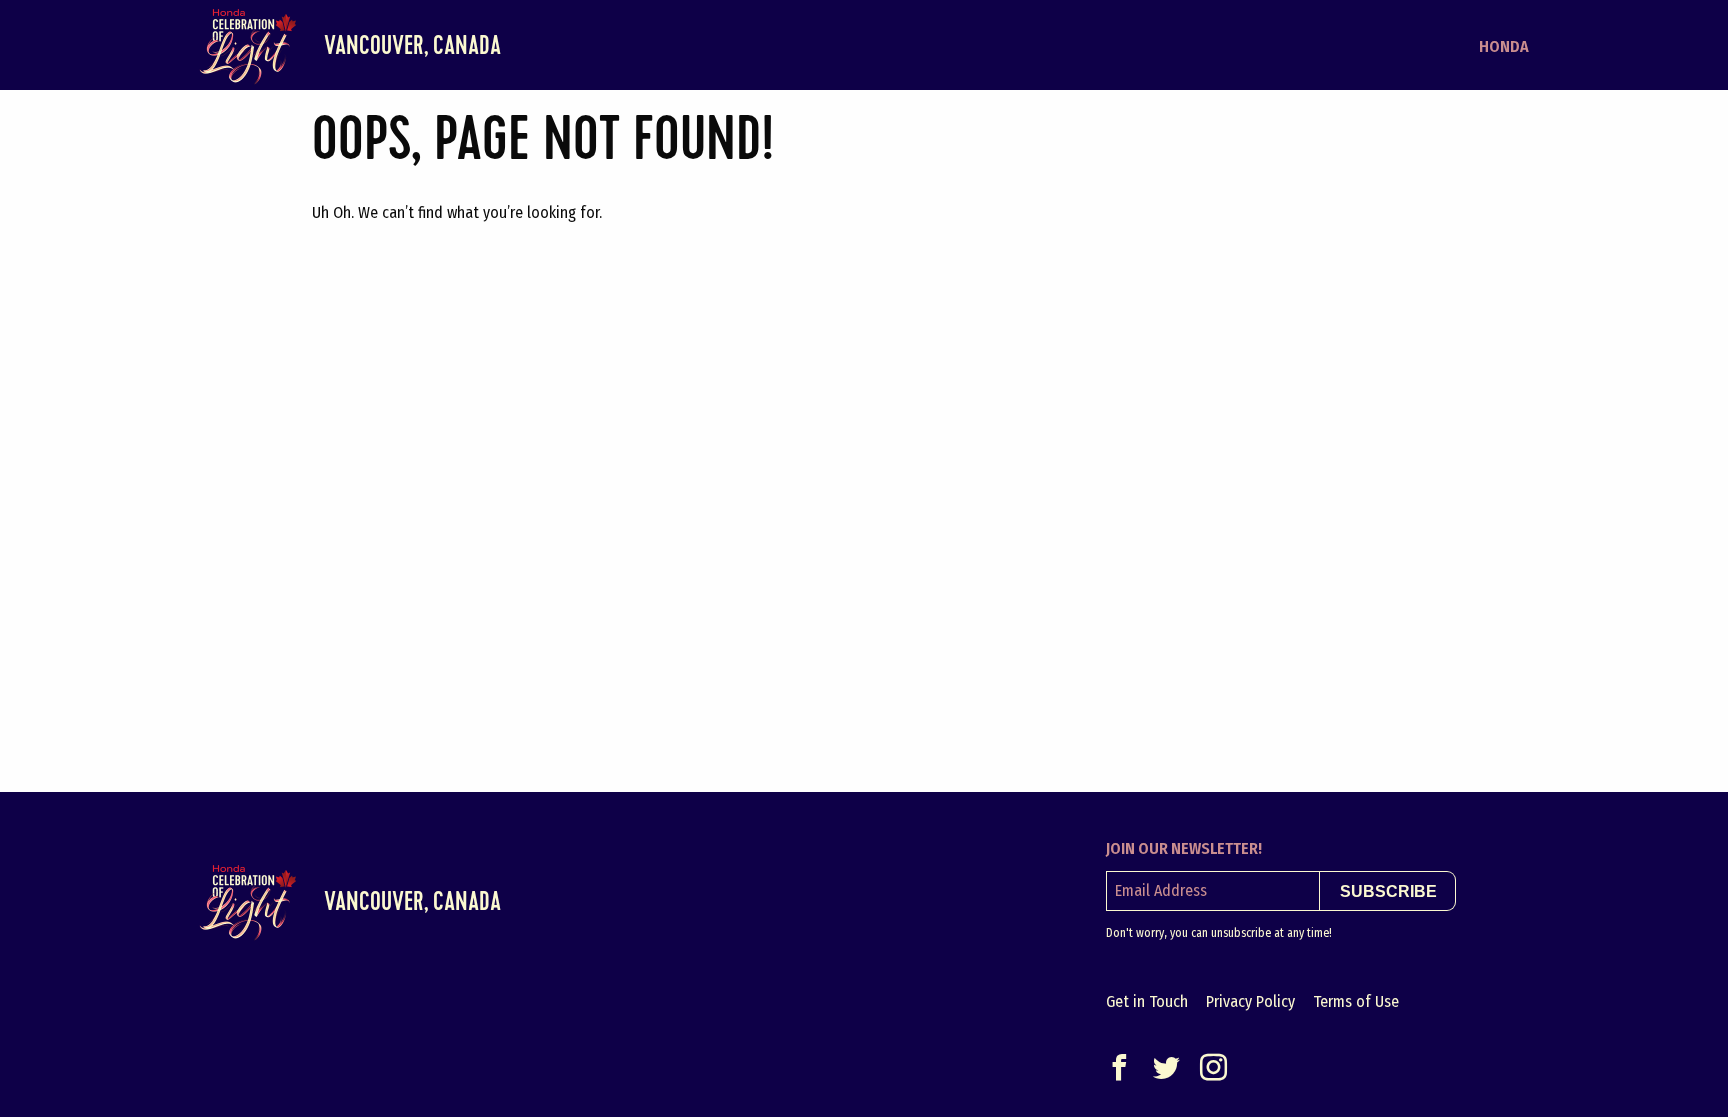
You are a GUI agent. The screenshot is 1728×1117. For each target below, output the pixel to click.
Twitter (1166, 1067)
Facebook (1119, 1067)
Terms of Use (1356, 1001)
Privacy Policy (1250, 1001)
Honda (1504, 46)
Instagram (1213, 1067)
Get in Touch (1147, 1001)
